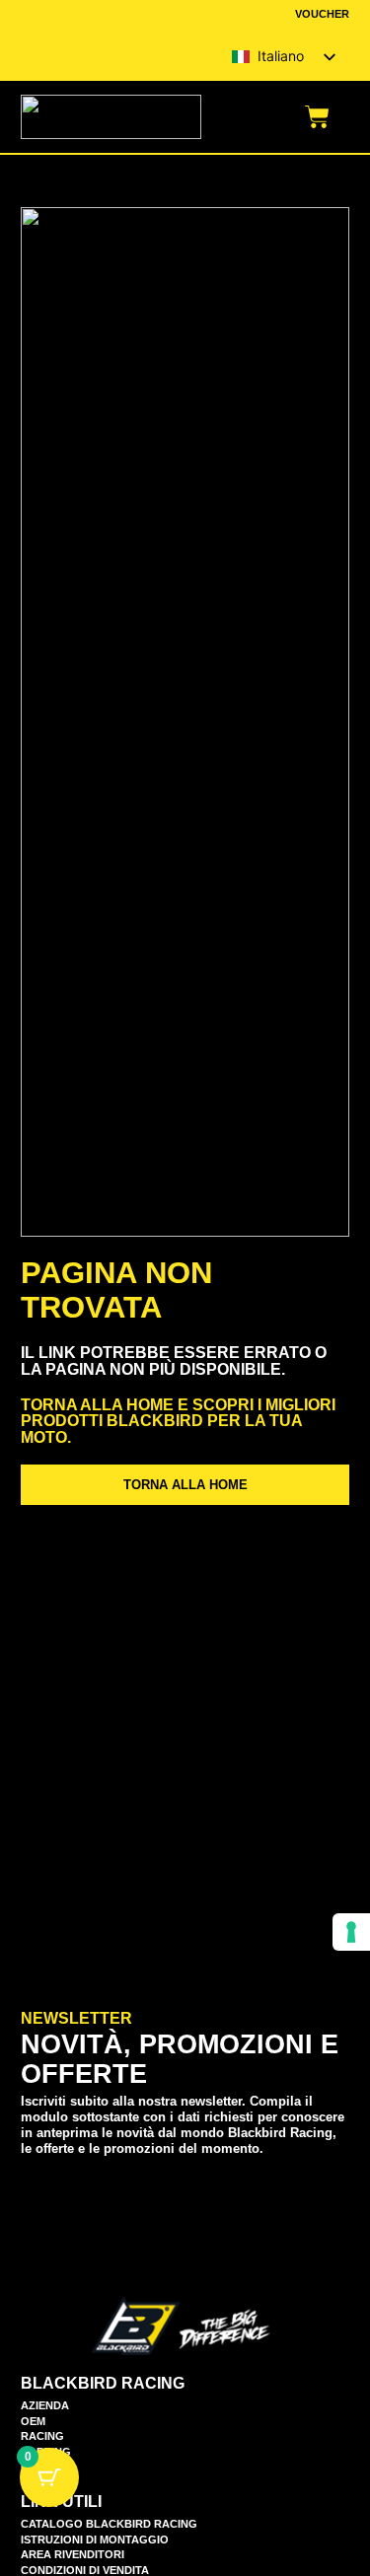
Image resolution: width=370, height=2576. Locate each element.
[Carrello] (317, 117)
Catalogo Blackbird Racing (109, 2524)
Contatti (48, 2467)
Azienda (45, 2406)
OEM (33, 2422)
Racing (42, 2436)
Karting (46, 2452)
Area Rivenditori (73, 2555)
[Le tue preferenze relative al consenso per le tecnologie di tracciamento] (351, 1932)
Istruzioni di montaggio (95, 2540)
